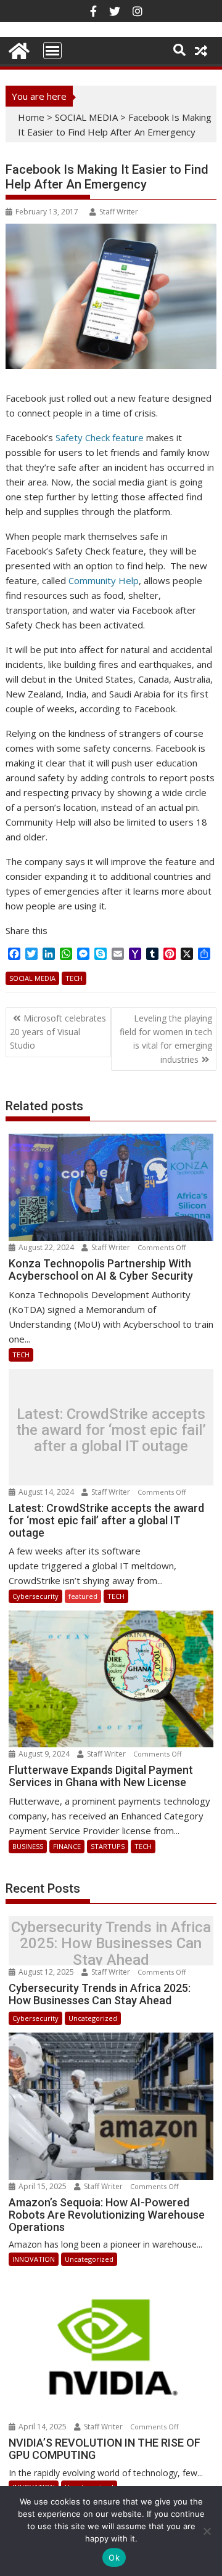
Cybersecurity (35, 1596)
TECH (74, 978)
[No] (207, 2531)
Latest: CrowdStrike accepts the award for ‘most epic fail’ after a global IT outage (111, 1430)
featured (83, 1596)
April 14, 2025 (43, 2427)
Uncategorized (93, 2018)
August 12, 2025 (46, 1972)
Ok (114, 2558)
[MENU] (52, 51)
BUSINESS (28, 1846)
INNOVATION (34, 2259)
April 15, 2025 (43, 2186)
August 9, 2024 (44, 1754)
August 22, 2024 (46, 1247)
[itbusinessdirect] (18, 49)
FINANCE (67, 1846)
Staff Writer (119, 212)
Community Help (104, 580)
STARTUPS (108, 1846)
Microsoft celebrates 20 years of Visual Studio (58, 1032)
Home (31, 117)
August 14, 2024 (46, 1492)
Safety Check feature (100, 437)
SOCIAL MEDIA (86, 117)
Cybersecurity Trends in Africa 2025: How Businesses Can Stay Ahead (111, 1944)
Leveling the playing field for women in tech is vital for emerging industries (166, 1039)
